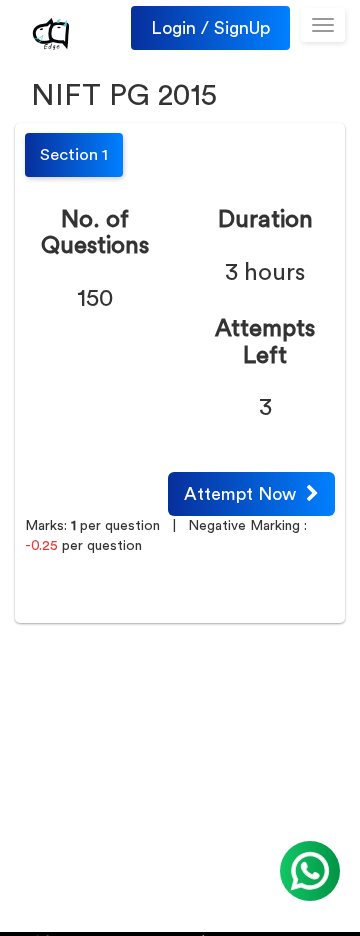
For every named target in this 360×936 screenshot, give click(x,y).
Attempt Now (245, 494)
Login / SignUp (210, 28)
